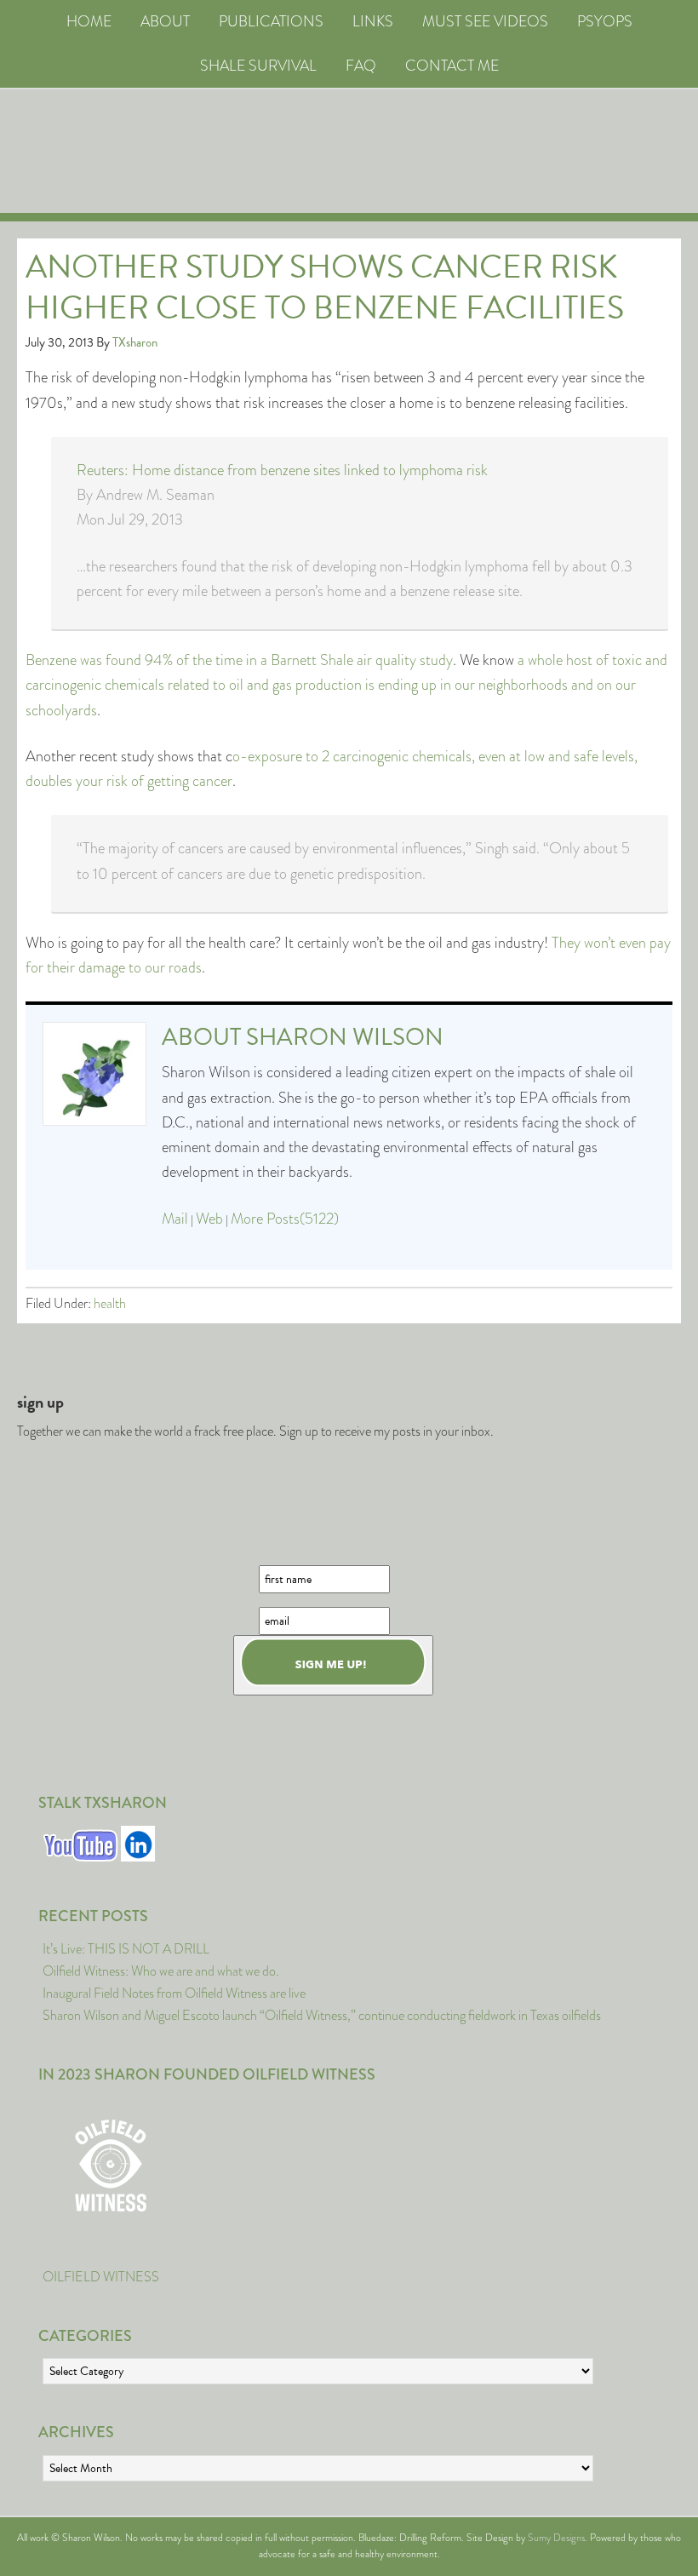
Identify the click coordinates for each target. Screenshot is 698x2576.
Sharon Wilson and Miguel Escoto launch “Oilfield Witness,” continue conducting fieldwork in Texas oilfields (322, 2015)
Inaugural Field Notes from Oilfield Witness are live (174, 1993)
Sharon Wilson (345, 1037)
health (110, 1303)
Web (209, 1219)
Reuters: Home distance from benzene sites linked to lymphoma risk (282, 470)
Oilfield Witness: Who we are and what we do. (161, 1971)
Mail (175, 1219)
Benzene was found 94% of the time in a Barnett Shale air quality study (239, 660)
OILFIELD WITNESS (101, 2277)
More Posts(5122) (285, 1219)
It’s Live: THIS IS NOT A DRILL (126, 1949)
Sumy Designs (556, 2538)
